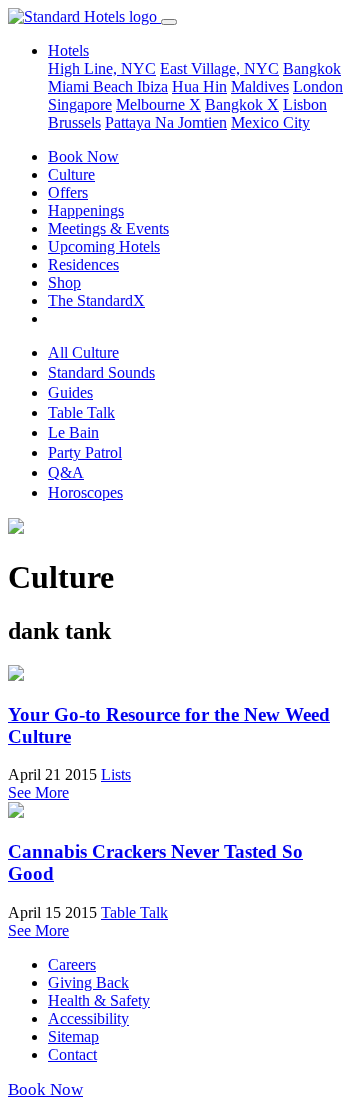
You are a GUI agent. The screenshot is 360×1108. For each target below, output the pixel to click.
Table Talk (81, 412)
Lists (116, 774)
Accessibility (88, 1018)
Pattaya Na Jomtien (166, 122)
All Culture (83, 352)
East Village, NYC (219, 68)
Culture (71, 174)
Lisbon (305, 104)
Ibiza (152, 86)
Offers (68, 192)
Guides (70, 392)
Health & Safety (99, 1000)
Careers (72, 964)
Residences (83, 264)
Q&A (66, 472)
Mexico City (270, 122)
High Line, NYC (102, 68)
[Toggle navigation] (169, 22)
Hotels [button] (68, 50)
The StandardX (96, 300)
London (318, 86)
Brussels (74, 122)
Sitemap (73, 1036)
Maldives (260, 86)
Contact (72, 1054)
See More (38, 792)
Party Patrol (85, 452)
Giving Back (88, 982)
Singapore (80, 104)
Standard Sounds (101, 372)
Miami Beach (92, 86)
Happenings (86, 210)
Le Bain (73, 432)
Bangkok (312, 68)
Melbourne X (158, 104)
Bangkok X (242, 104)
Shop (64, 282)
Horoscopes (85, 492)
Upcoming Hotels (104, 246)
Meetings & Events (108, 228)
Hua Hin (199, 86)
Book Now (83, 156)
